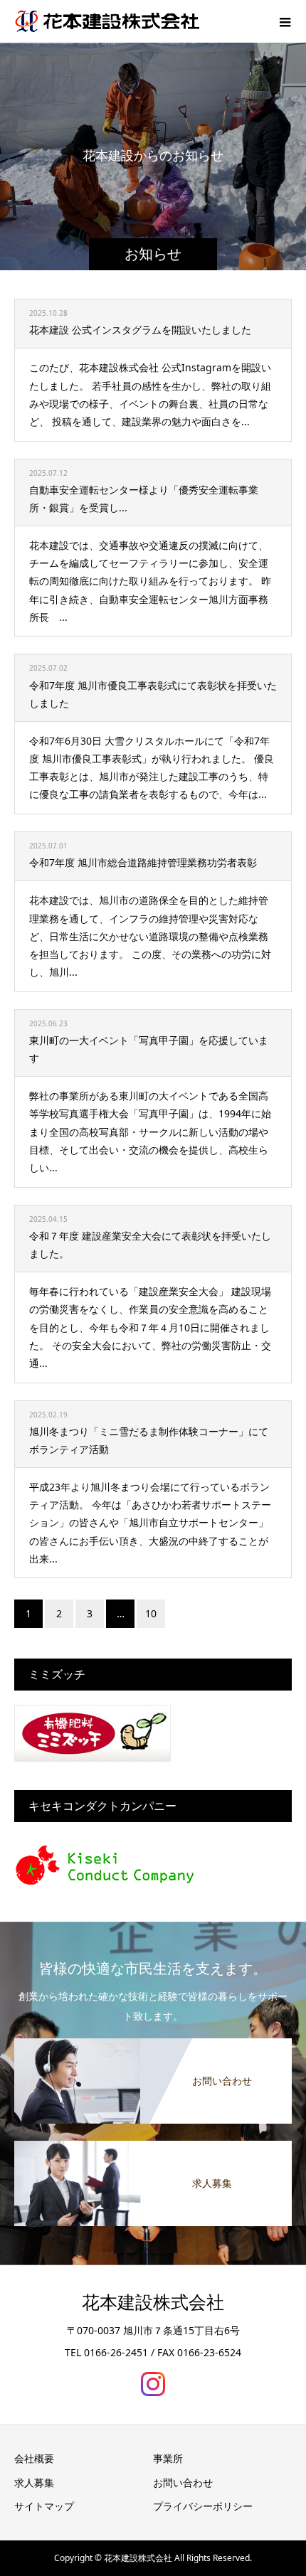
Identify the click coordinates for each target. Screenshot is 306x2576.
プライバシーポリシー (203, 2506)
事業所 (168, 2458)
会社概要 (34, 2458)
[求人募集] (153, 2142)
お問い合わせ (183, 2482)
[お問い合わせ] (153, 2039)
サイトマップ (44, 2506)
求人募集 (34, 2482)
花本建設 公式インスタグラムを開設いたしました (140, 330)
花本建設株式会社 (153, 2303)
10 (151, 1613)
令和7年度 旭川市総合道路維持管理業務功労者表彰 (143, 862)
